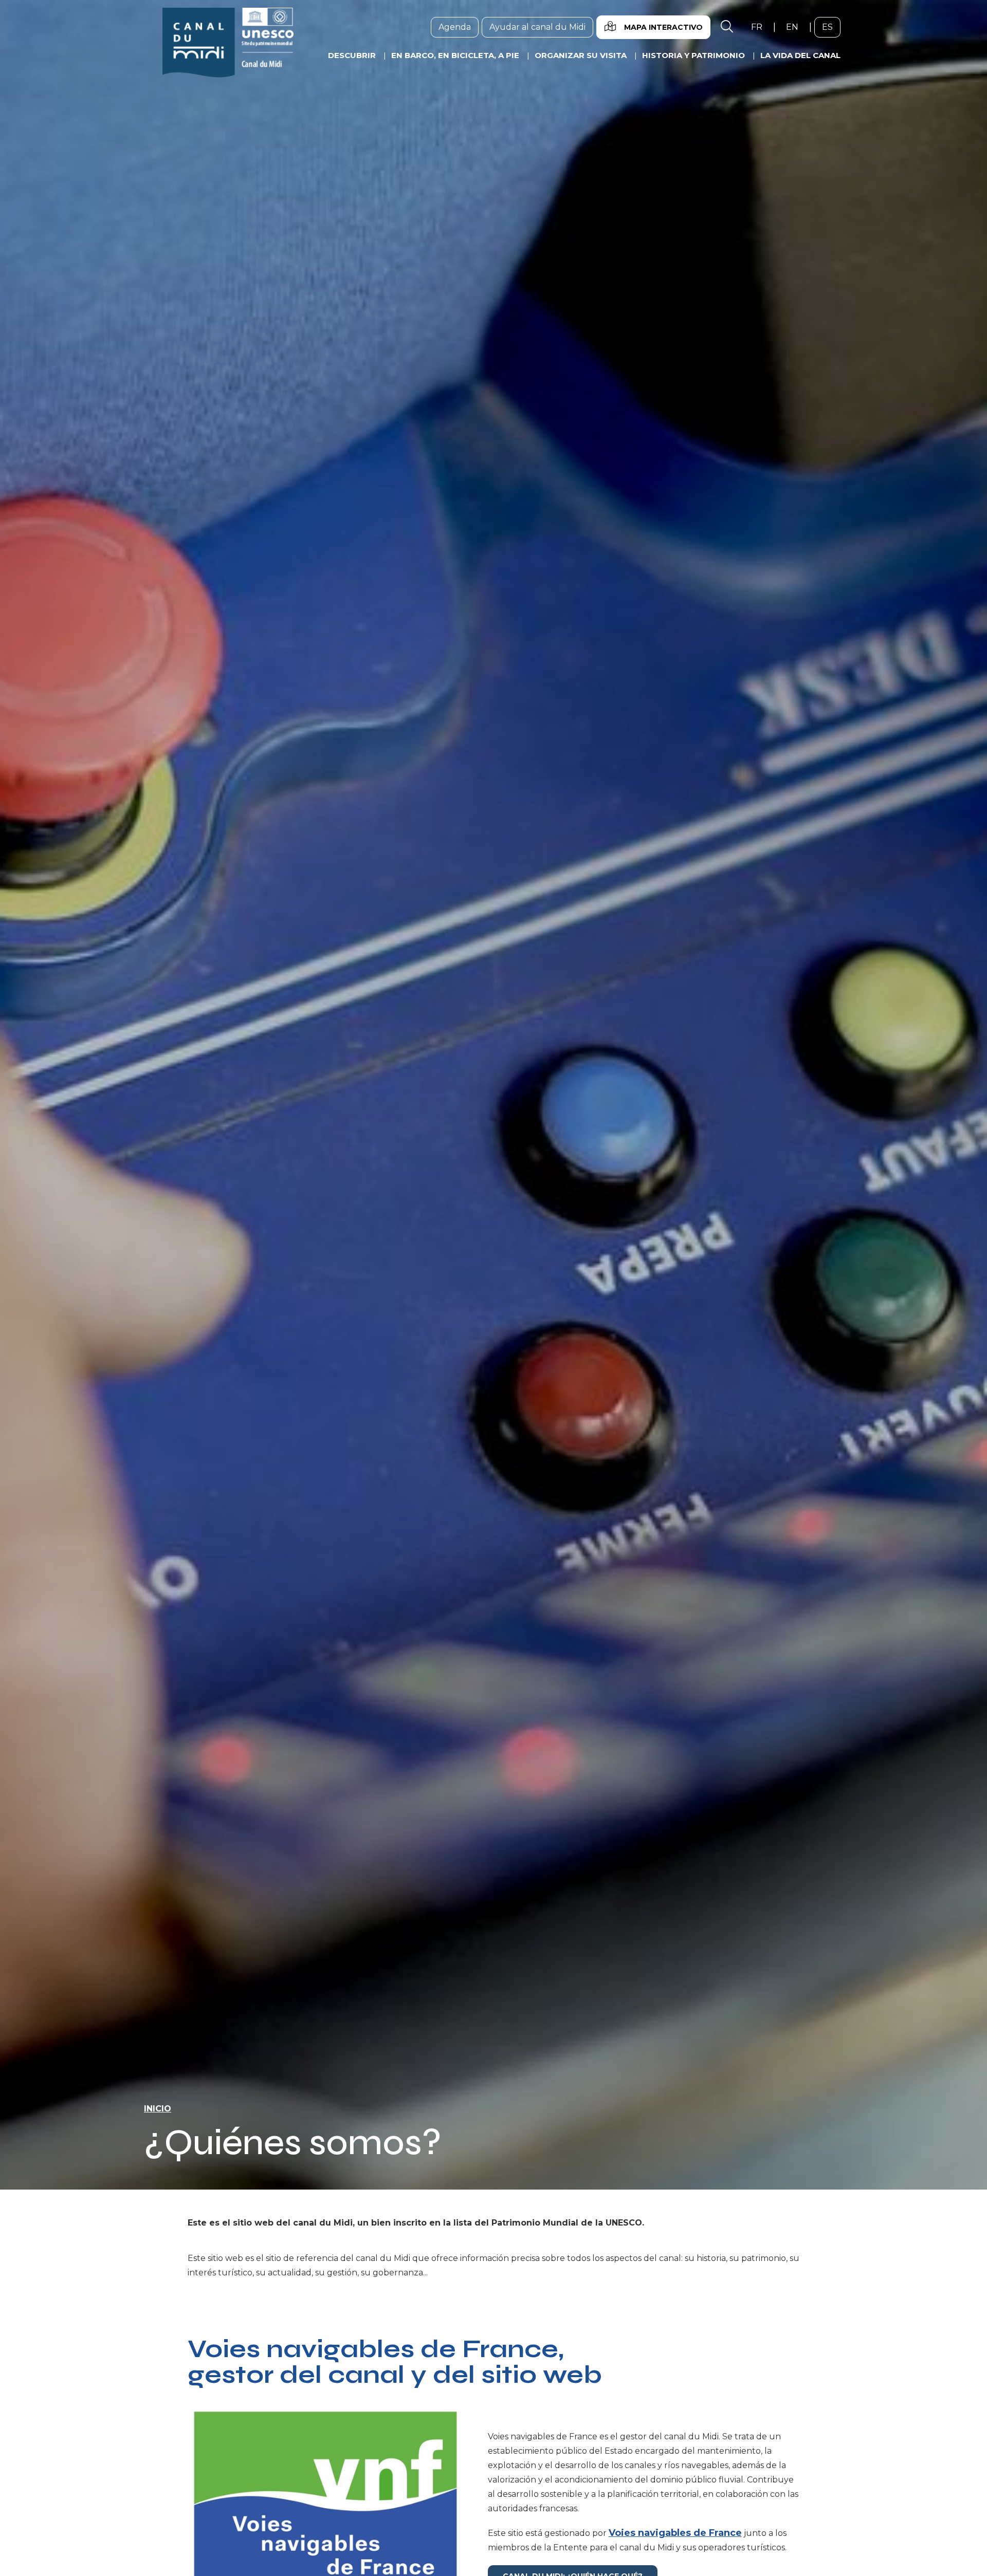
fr (761, 27)
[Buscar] (727, 27)
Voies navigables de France (675, 2533)
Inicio (158, 2109)
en (796, 27)
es (831, 27)
